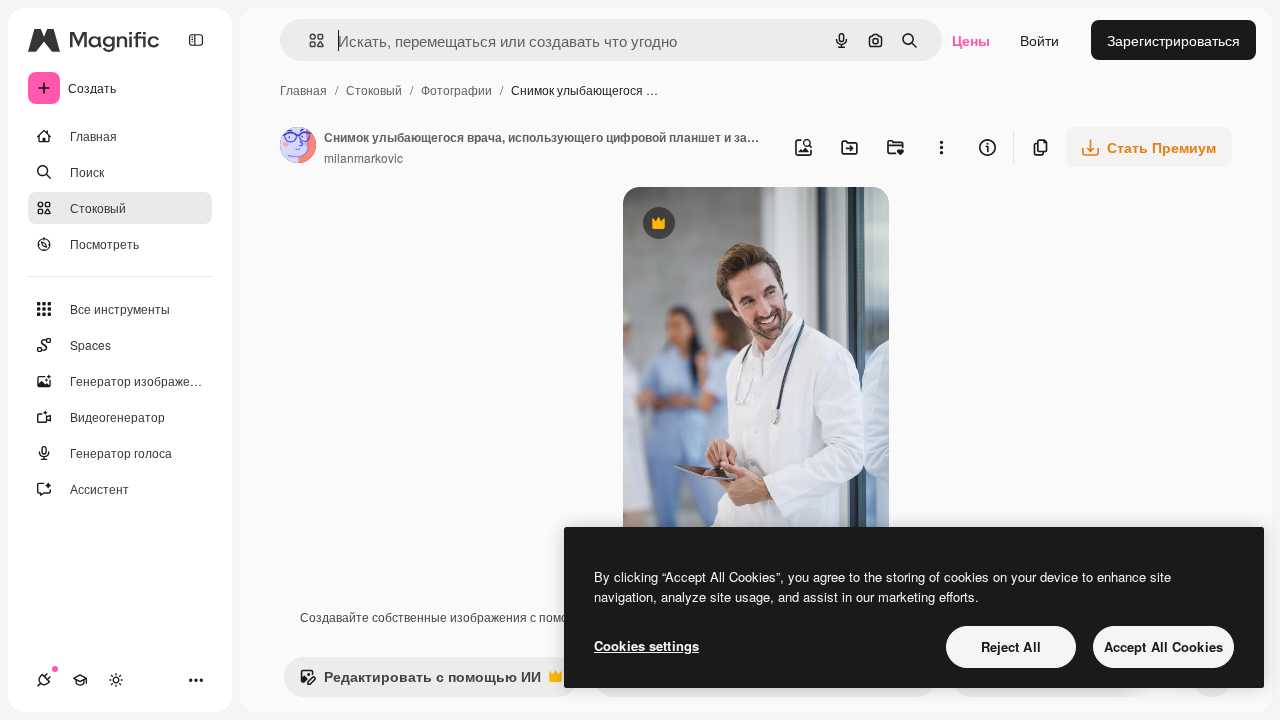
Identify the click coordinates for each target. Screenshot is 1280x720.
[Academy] (80, 680)
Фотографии (456, 89)
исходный (757, 225)
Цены (971, 40)
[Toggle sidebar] (196, 40)
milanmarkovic (363, 157)
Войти (1039, 40)
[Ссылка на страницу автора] (298, 147)
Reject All (1011, 646)
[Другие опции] (941, 147)
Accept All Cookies (1163, 646)
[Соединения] (44, 680)
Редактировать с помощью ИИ (420, 681)
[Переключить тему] (116, 680)
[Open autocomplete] (308, 40)
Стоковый (374, 89)
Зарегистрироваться (1173, 40)
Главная (303, 89)
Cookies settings (646, 645)
